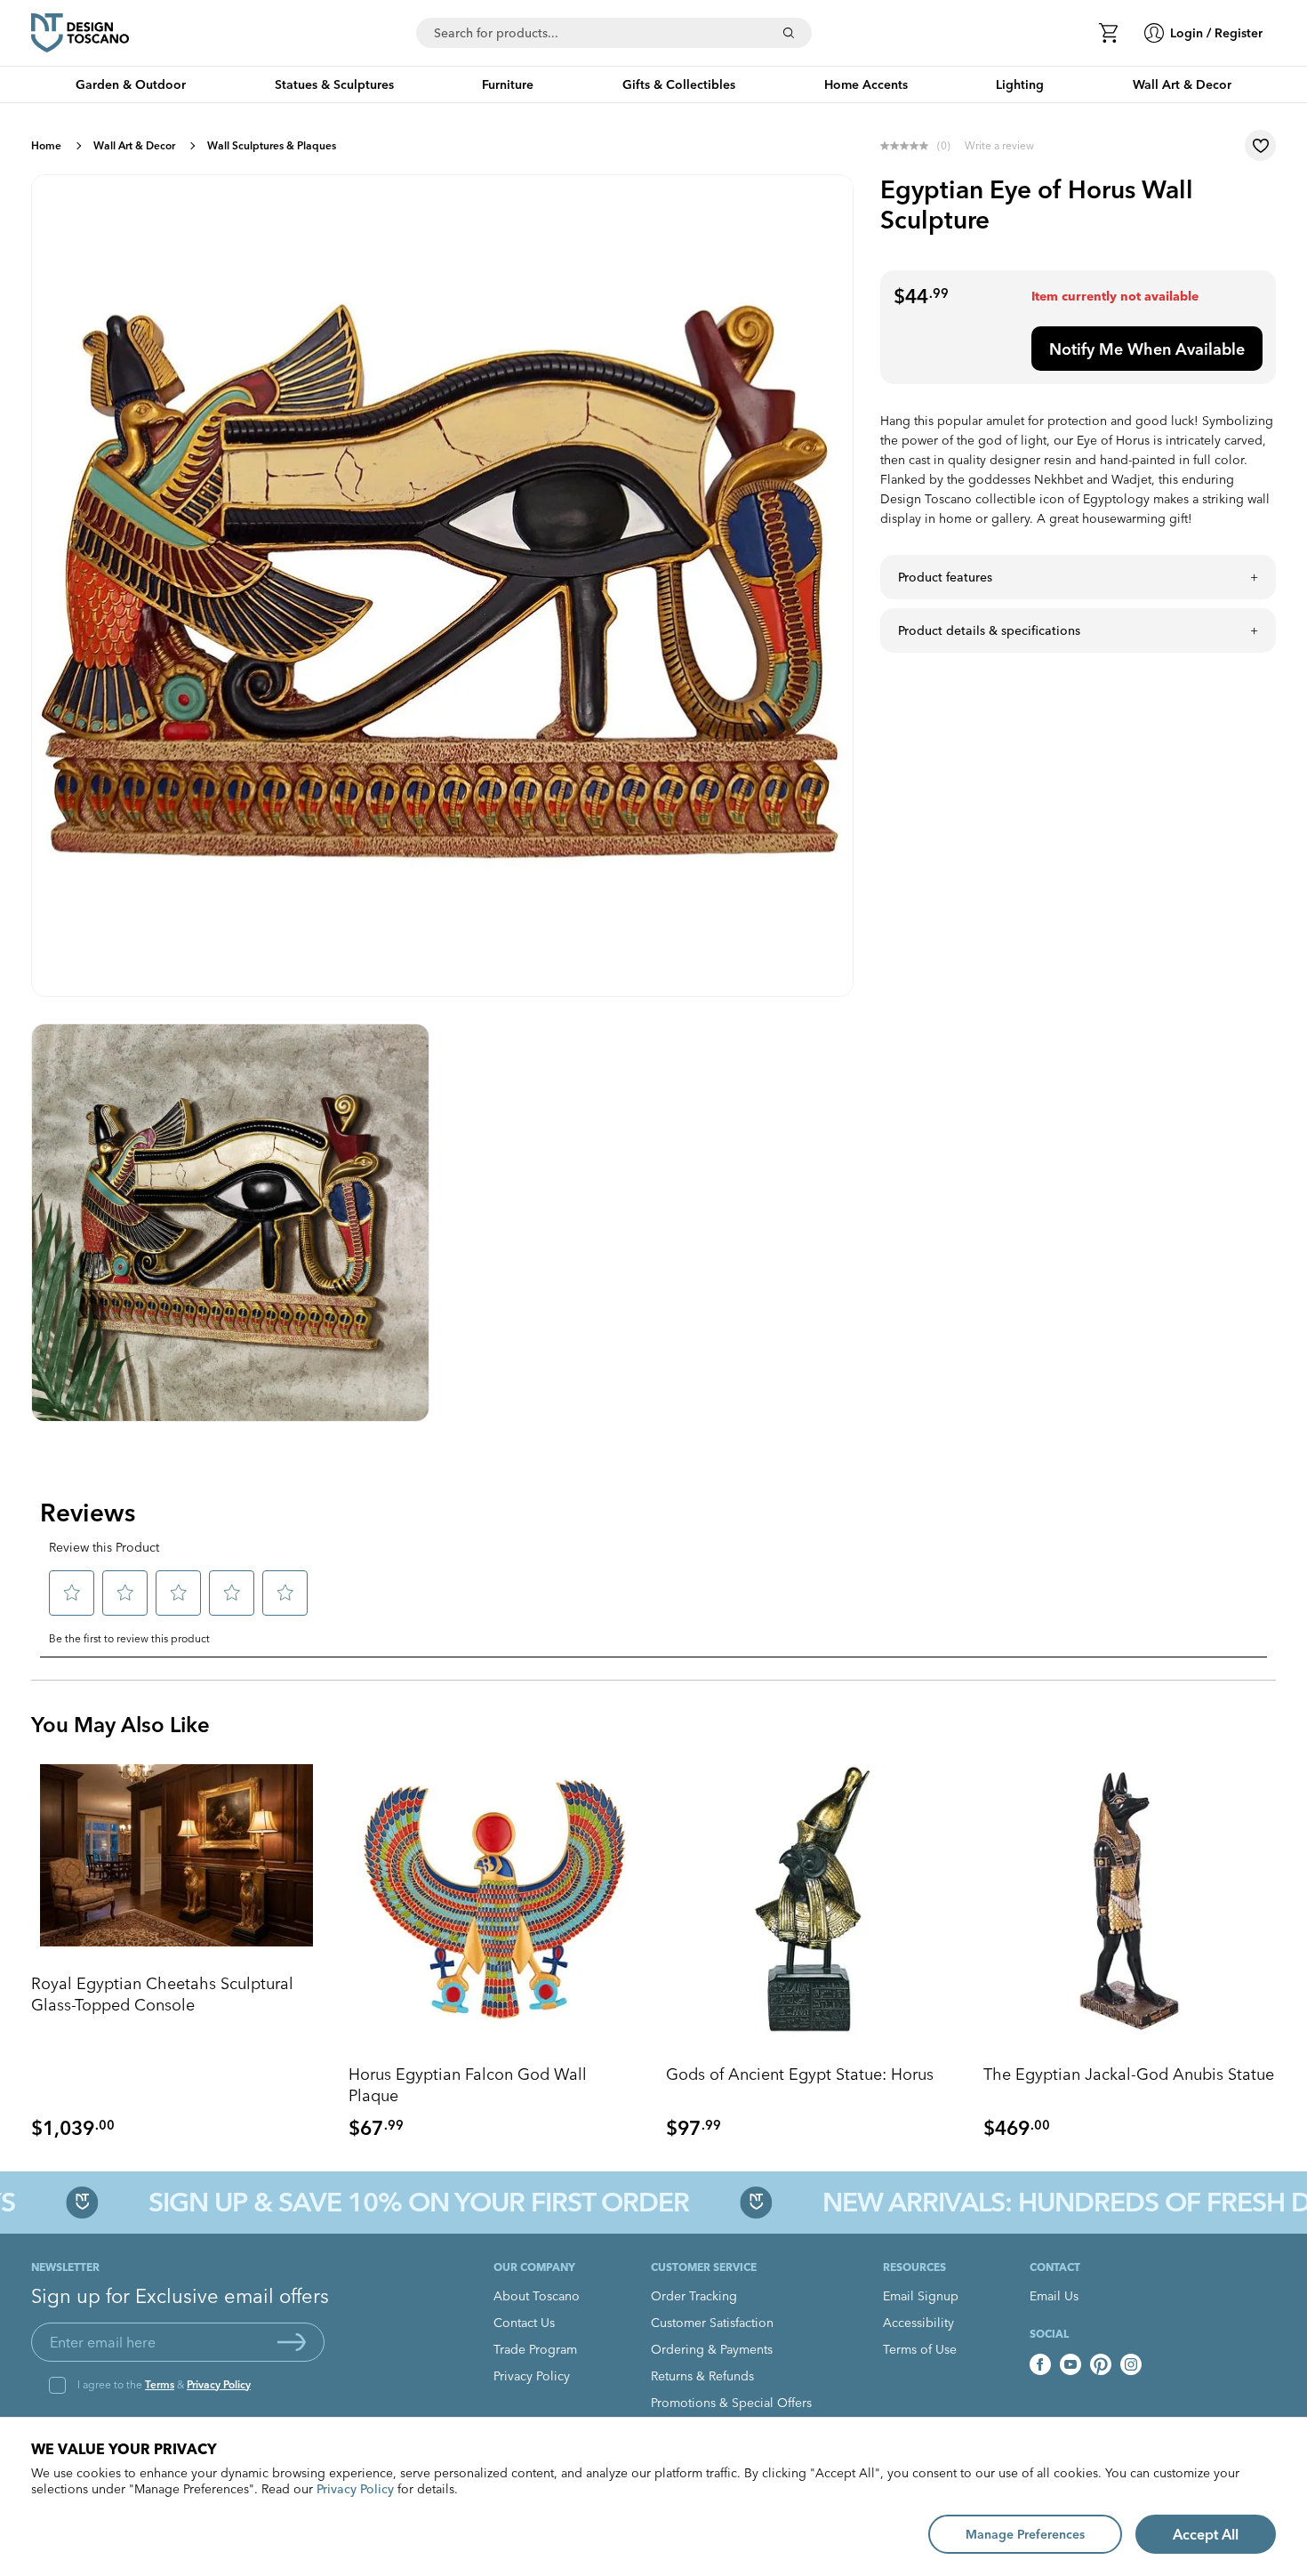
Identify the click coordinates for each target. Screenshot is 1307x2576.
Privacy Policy (219, 2384)
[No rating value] (909, 146)
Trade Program (535, 2349)
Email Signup (921, 2296)
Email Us (1054, 2296)
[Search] (789, 33)
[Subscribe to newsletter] (292, 2342)
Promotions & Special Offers (731, 2403)
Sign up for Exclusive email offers (180, 2296)
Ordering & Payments (712, 2349)
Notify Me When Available (1147, 349)
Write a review (999, 145)
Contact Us (524, 2323)
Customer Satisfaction (712, 2323)
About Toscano (537, 2296)
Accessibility (918, 2323)
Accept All (1206, 2534)
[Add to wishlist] (1260, 145)
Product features (945, 577)
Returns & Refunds (702, 2376)
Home (46, 145)
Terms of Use (920, 2349)
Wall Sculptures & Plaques (272, 145)
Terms (160, 2384)
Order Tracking (694, 2296)
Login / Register (1216, 33)
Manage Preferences (1025, 2534)
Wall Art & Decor (134, 145)
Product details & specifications (989, 630)
